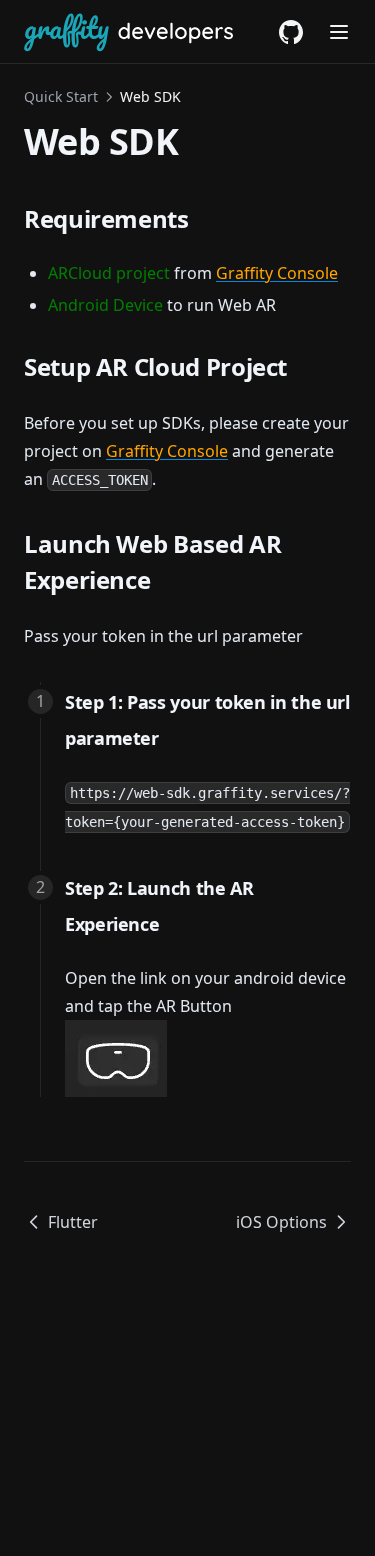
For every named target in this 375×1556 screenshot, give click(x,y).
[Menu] (339, 32)
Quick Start (61, 96)
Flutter (73, 1222)
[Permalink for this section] (205, 218)
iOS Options (281, 1222)
